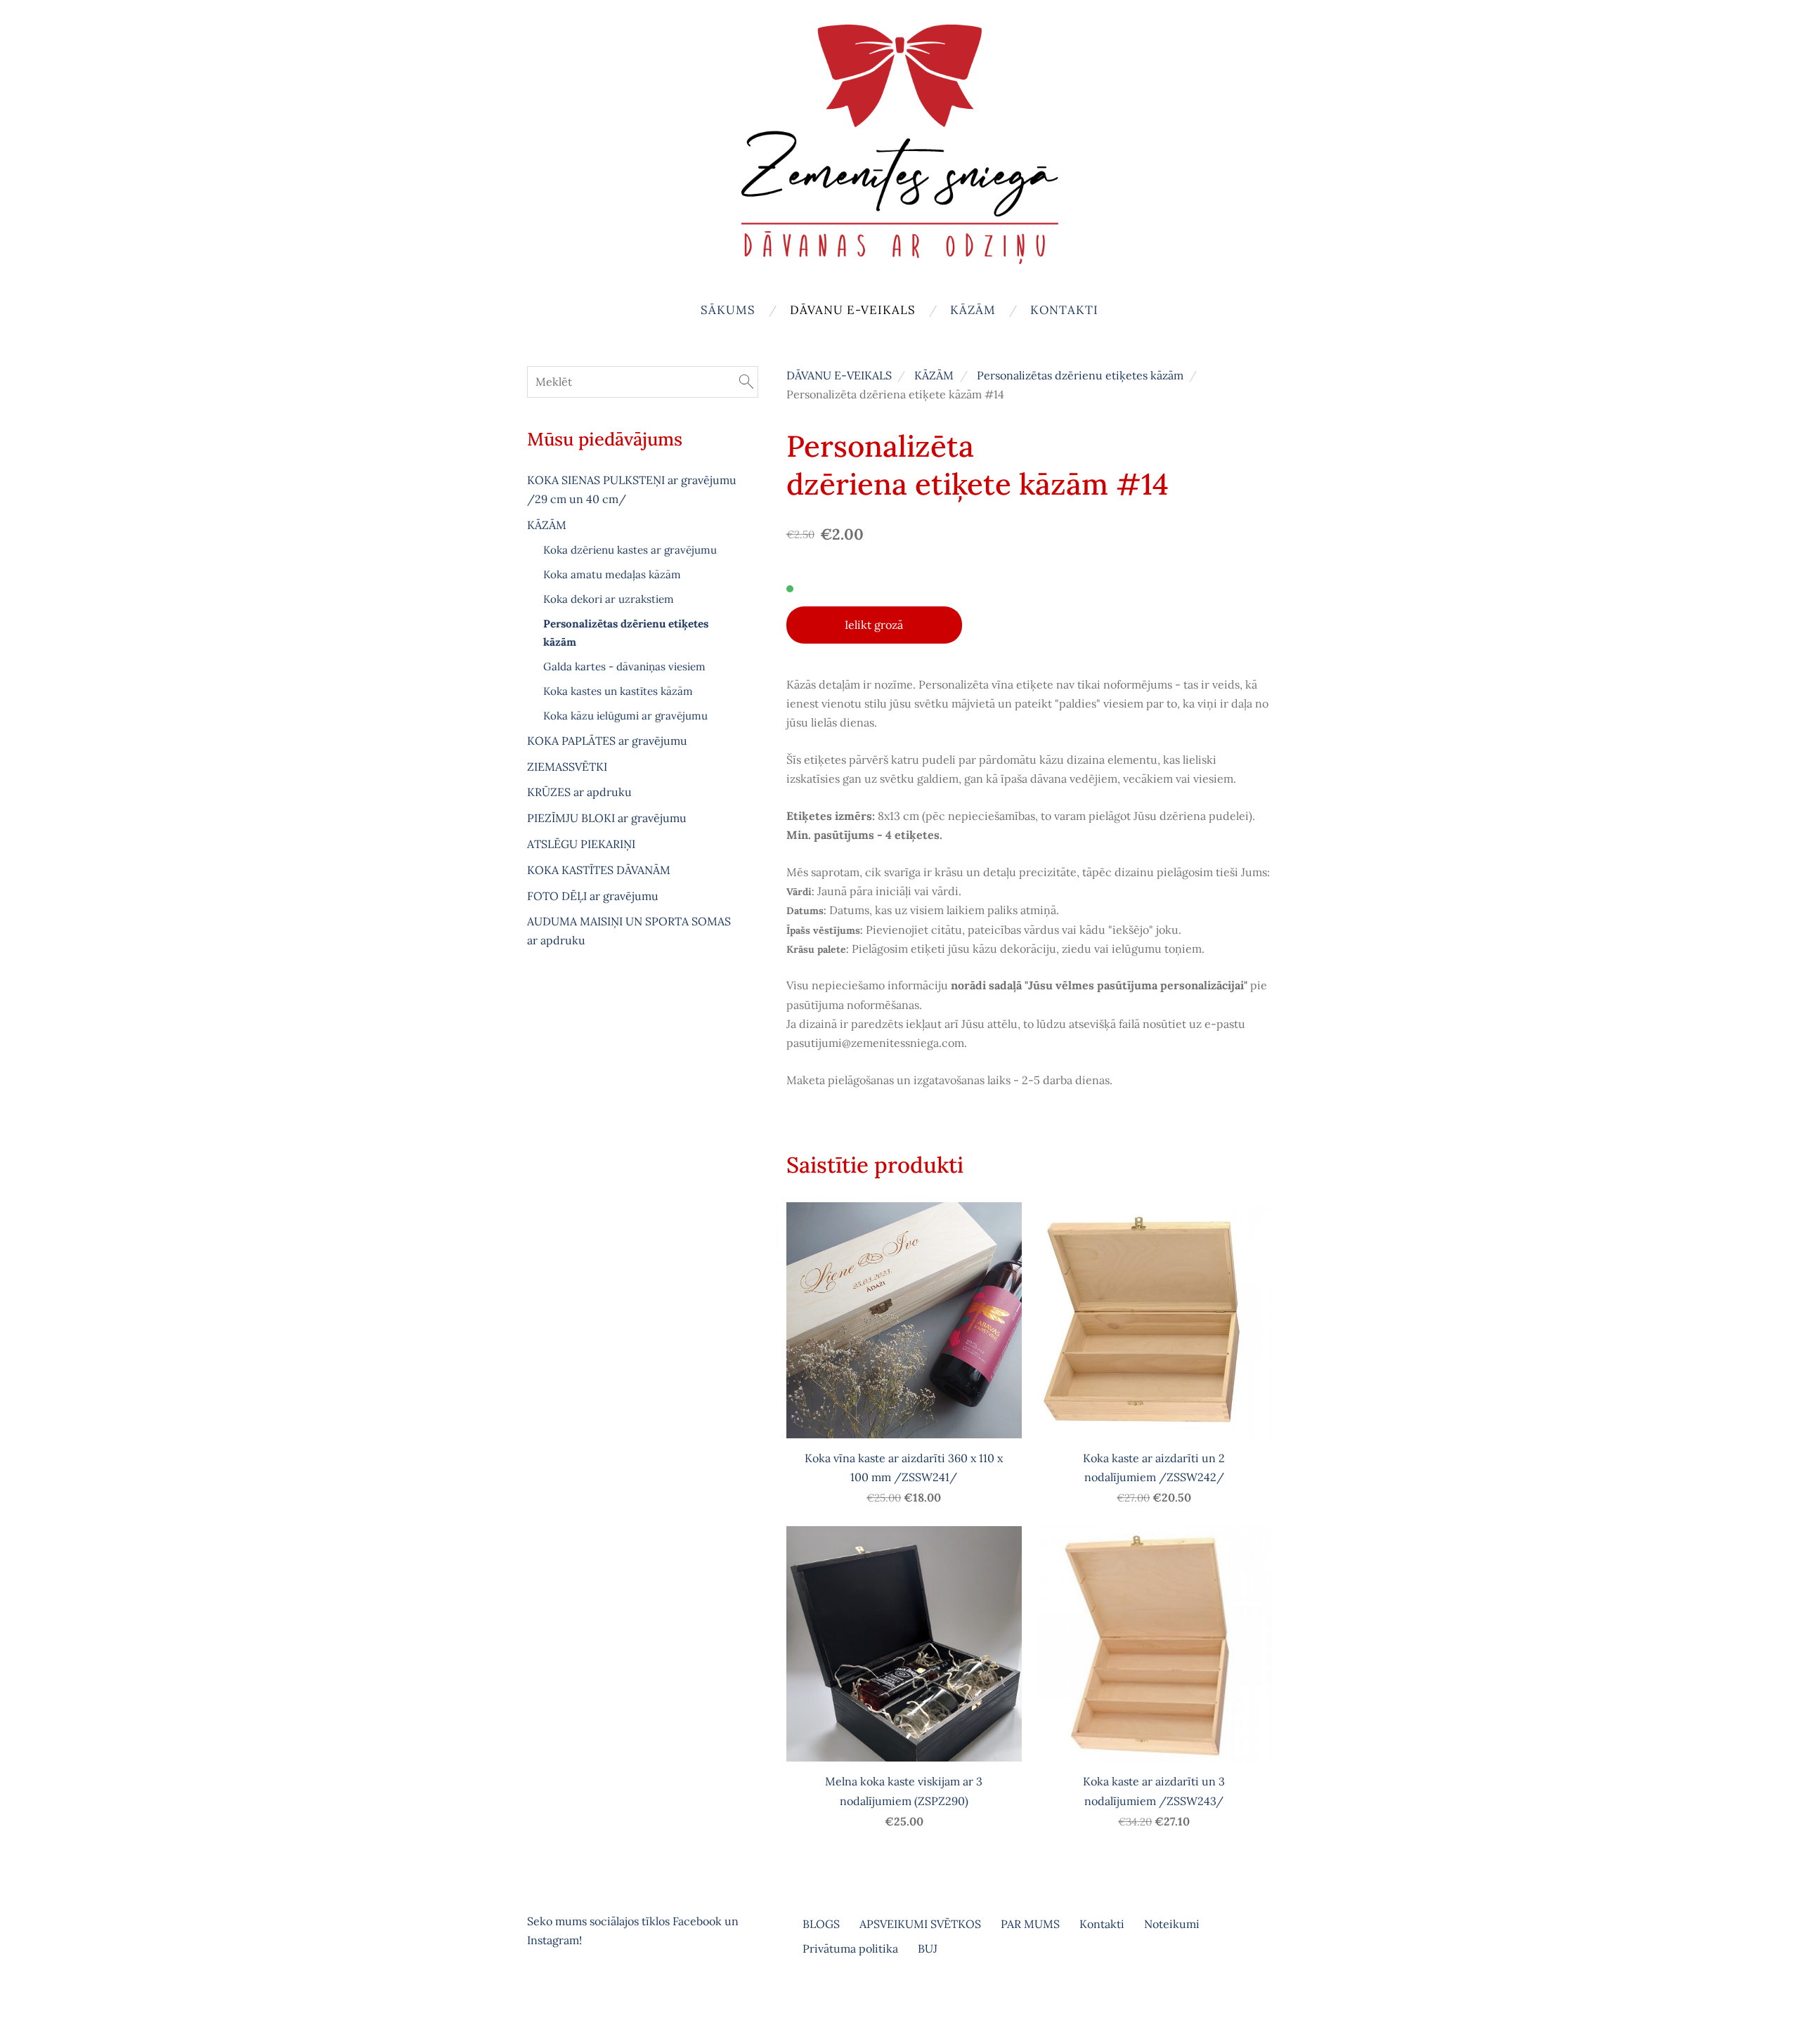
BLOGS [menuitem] (821, 1924)
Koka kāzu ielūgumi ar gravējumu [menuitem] (625, 716)
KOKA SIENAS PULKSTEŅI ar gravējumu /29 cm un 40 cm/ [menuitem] (632, 489)
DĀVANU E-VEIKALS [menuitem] (853, 310)
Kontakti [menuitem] (1064, 310)
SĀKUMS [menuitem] (728, 310)
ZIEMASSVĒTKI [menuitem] (567, 767)
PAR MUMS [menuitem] (1030, 1924)
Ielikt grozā (874, 625)
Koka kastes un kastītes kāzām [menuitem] (618, 691)
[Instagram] (572, 1999)
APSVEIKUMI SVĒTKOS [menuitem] (920, 1924)
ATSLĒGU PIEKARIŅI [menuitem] (581, 844)
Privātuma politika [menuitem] (850, 1948)
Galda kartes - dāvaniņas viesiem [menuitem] (624, 666)
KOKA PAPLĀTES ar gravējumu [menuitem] (607, 741)
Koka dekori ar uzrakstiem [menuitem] (609, 599)
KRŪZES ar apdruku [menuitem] (579, 792)
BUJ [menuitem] (928, 1948)
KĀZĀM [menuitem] (973, 310)
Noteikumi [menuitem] (1172, 1924)
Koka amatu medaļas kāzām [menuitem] (612, 574)
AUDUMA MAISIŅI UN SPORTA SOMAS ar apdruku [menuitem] (629, 931)
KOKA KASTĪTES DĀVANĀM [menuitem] (599, 870)
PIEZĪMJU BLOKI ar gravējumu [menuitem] (607, 818)
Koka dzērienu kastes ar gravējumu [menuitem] (630, 550)
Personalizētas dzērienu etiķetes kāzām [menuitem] (626, 633)
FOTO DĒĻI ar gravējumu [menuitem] (593, 896)
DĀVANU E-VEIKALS (839, 375)
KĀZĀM (934, 375)
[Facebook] (541, 1999)
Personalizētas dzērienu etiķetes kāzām (1080, 375)
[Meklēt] (746, 382)
